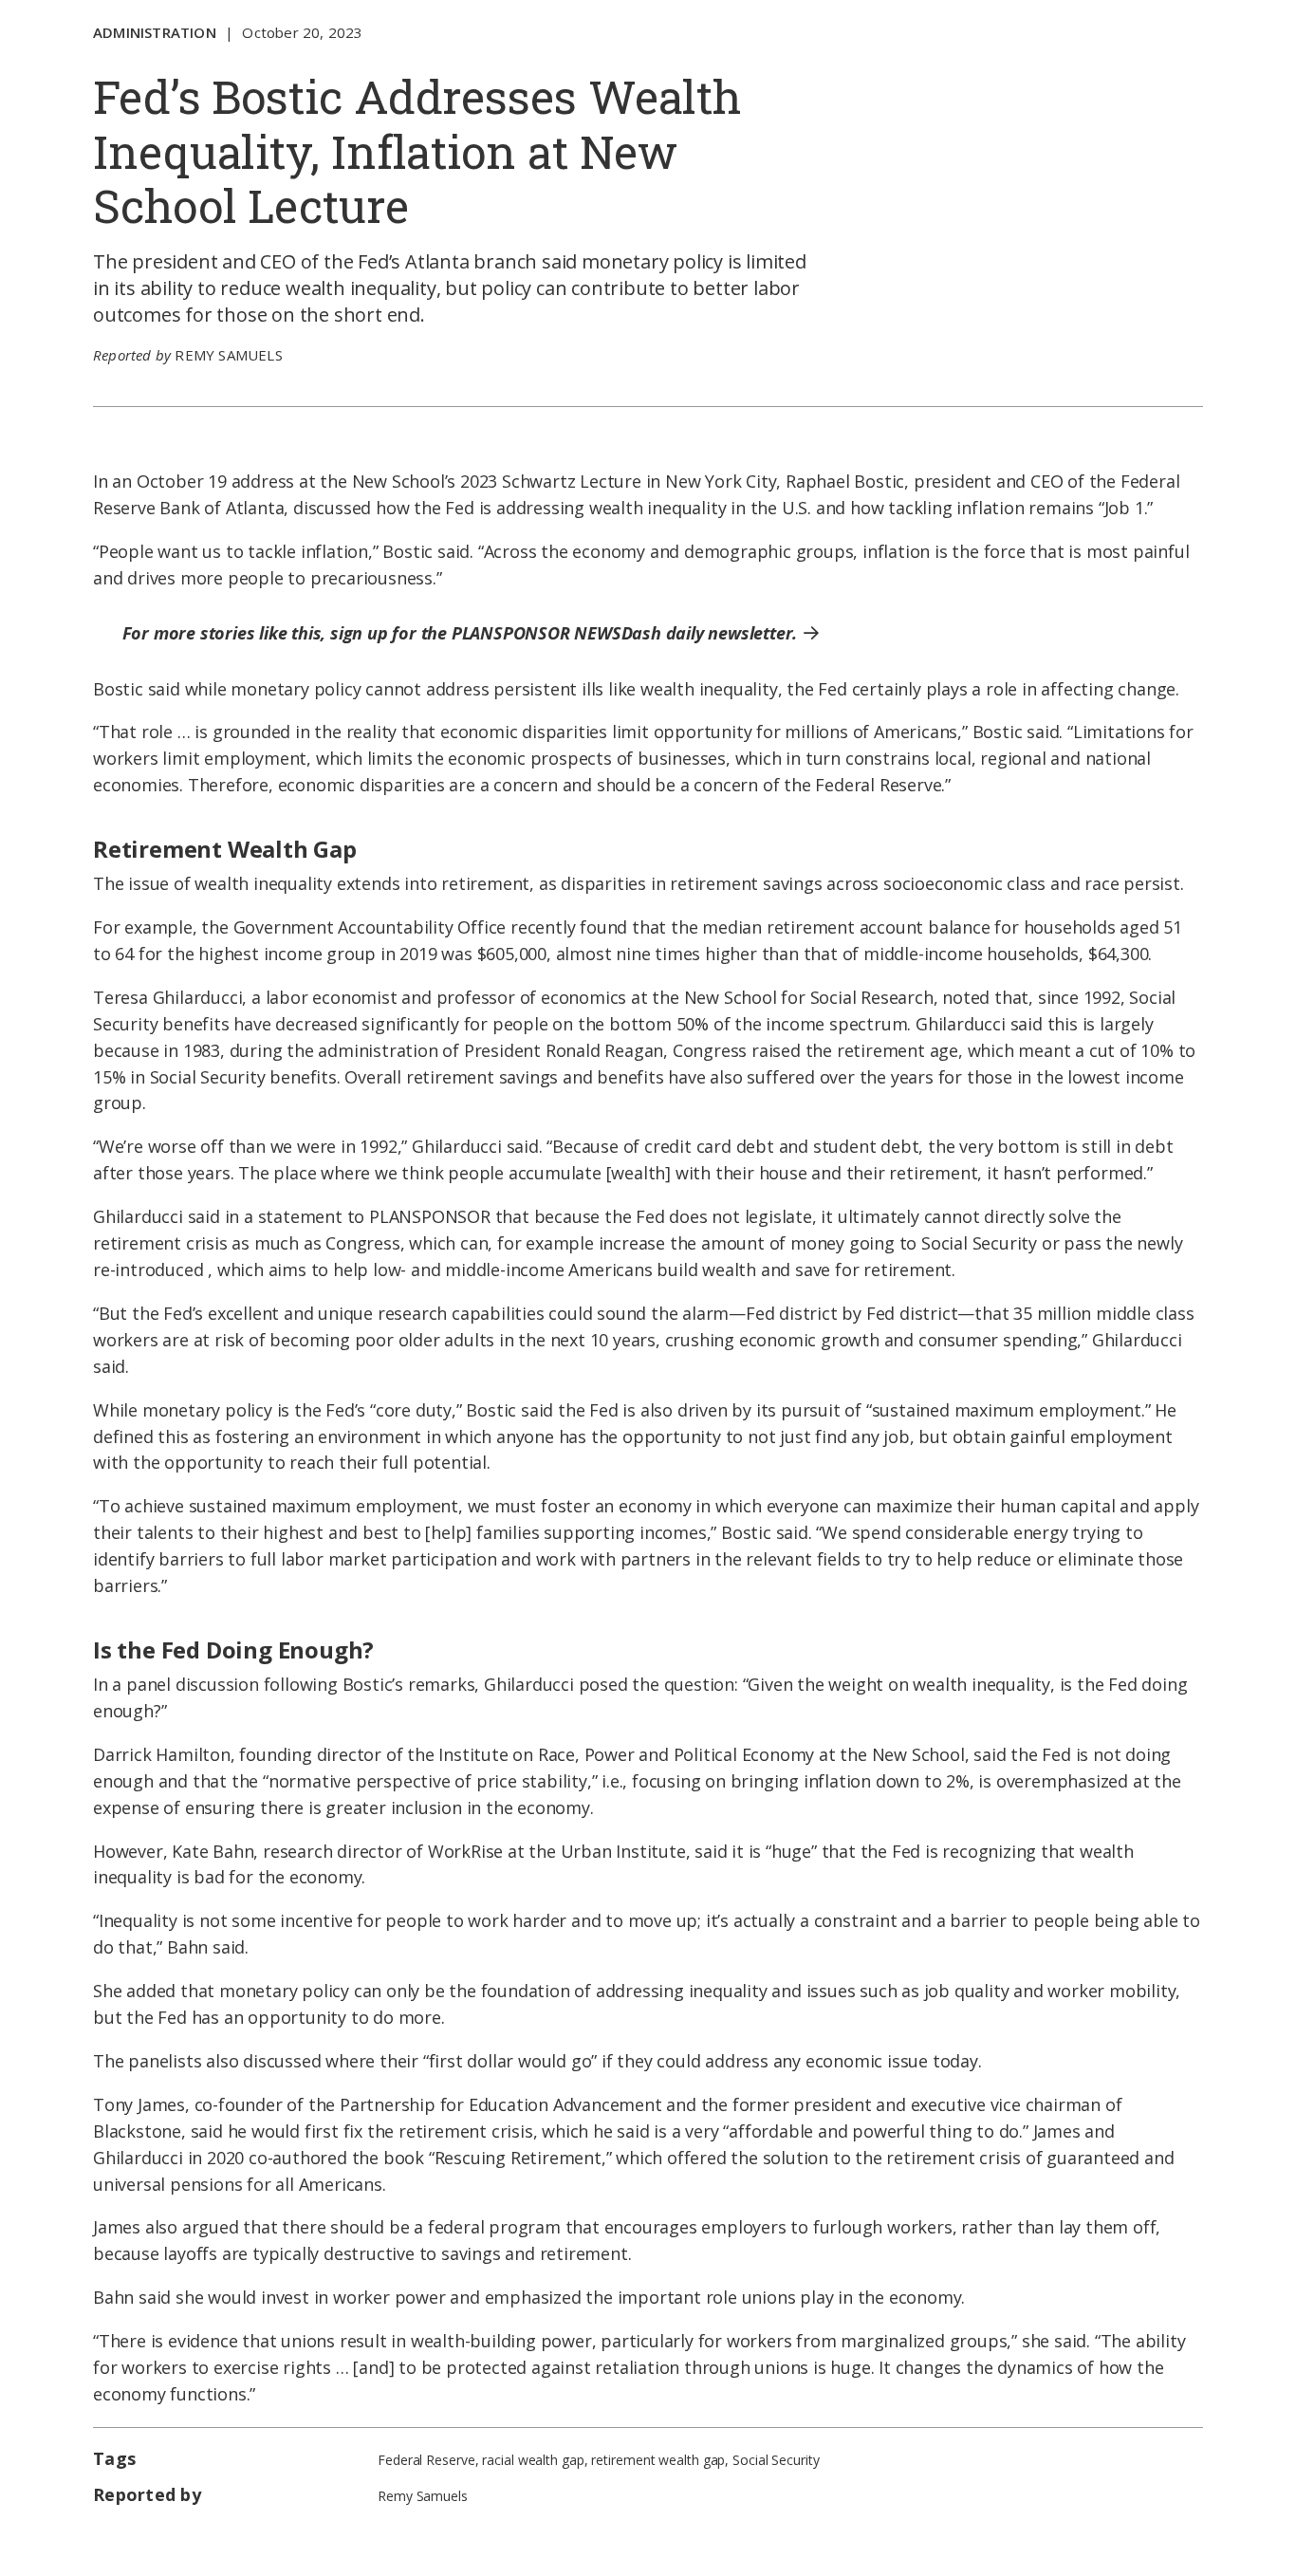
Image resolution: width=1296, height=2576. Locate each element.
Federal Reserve (426, 2460)
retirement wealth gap (658, 2460)
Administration (155, 32)
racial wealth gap (533, 2460)
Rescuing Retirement (518, 2158)
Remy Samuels (228, 355)
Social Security (776, 2460)
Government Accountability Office (370, 927)
